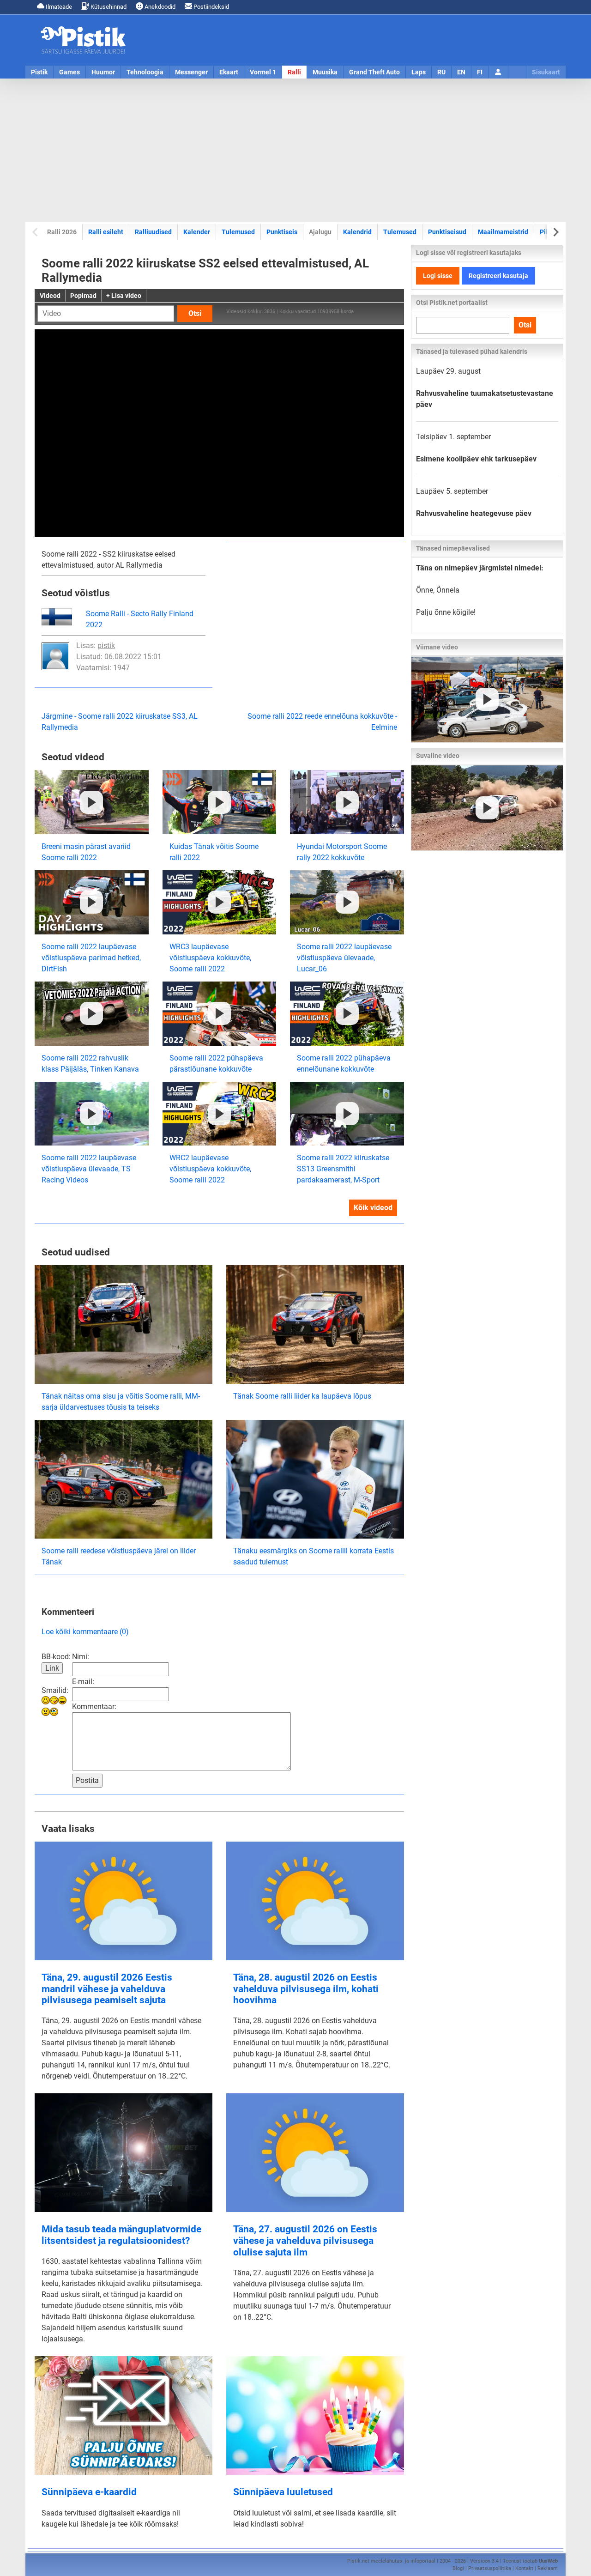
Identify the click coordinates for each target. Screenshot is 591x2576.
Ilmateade (58, 7)
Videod (50, 296)
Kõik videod (373, 1208)
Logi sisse (438, 276)
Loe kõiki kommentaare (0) (85, 1632)
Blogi (458, 2568)
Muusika (325, 72)
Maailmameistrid (503, 232)
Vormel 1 (263, 72)
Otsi (195, 313)
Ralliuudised (153, 232)
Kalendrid (357, 232)
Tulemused (238, 232)
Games (69, 72)
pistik (106, 646)
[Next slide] (555, 232)
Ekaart (229, 72)
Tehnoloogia (145, 72)
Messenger (191, 72)
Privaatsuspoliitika (490, 2568)
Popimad (83, 296)
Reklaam (548, 2568)
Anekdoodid (159, 7)
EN (461, 72)
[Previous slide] (36, 232)
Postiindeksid (211, 7)
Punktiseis (282, 232)
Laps (419, 72)
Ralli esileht (106, 232)
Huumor (103, 72)
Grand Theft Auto (374, 72)
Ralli (294, 72)
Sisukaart (546, 72)
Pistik (39, 72)
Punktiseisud (447, 232)
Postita (87, 1780)
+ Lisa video (124, 296)
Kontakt (524, 2568)
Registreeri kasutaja (498, 276)
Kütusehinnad (108, 7)
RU (441, 72)
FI (480, 72)
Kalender (197, 232)
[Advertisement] (295, 150)
